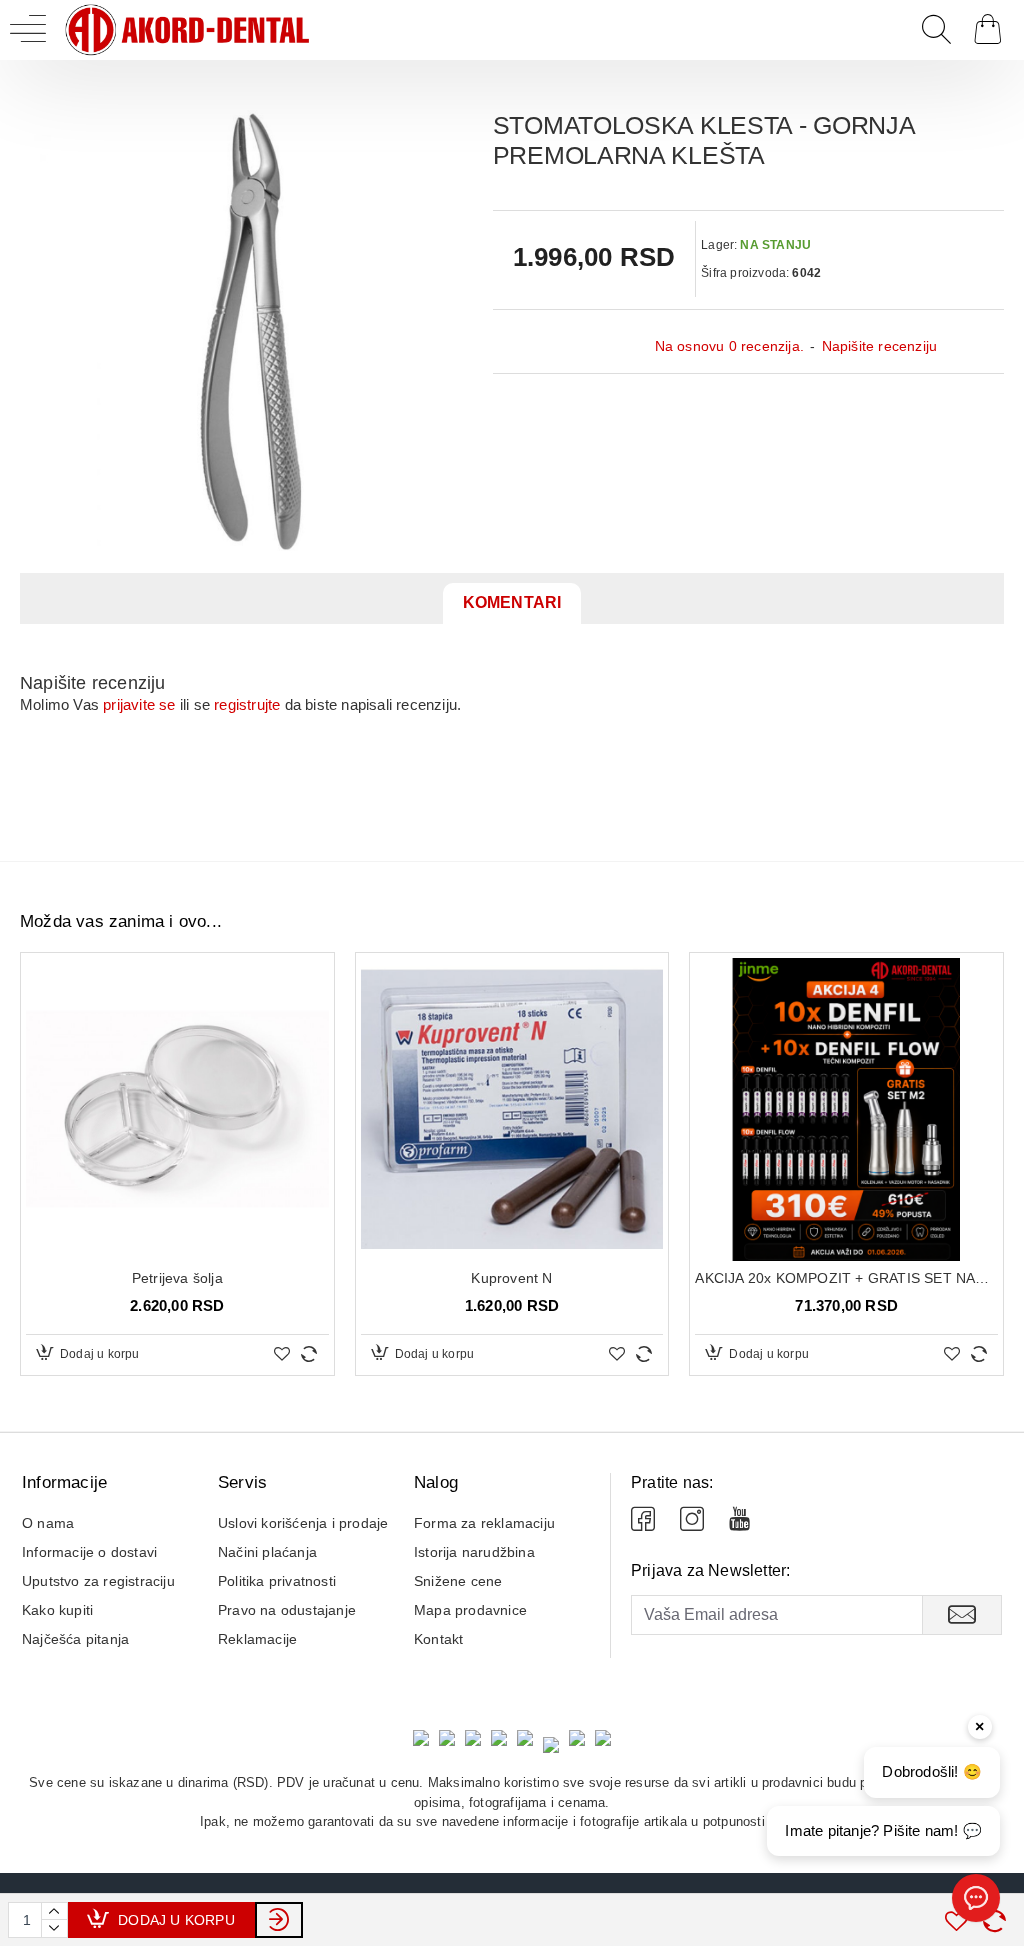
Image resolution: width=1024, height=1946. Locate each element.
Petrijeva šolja (177, 1278)
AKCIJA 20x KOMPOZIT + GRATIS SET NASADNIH (846, 1278)
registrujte (247, 704)
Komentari (512, 602)
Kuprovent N (511, 1278)
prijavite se (139, 704)
